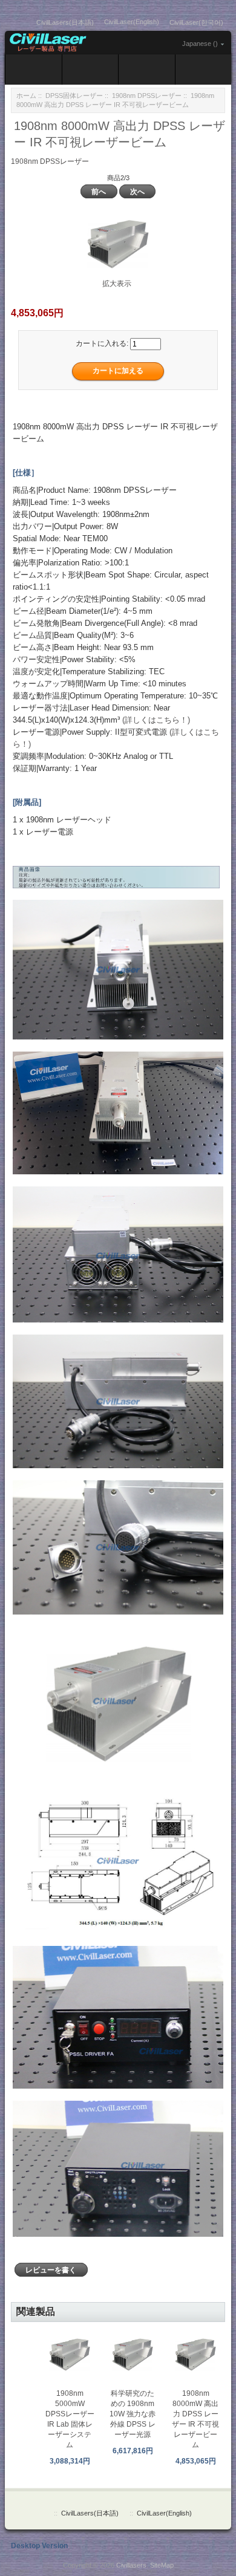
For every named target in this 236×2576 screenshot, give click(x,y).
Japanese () (200, 44)
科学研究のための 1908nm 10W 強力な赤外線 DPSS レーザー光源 (133, 2414)
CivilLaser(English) (132, 22)
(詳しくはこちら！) (156, 720)
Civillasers (131, 2565)
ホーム (26, 96)
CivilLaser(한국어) (196, 22)
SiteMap (162, 2565)
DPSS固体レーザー (74, 96)
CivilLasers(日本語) (65, 22)
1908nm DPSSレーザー (147, 96)
